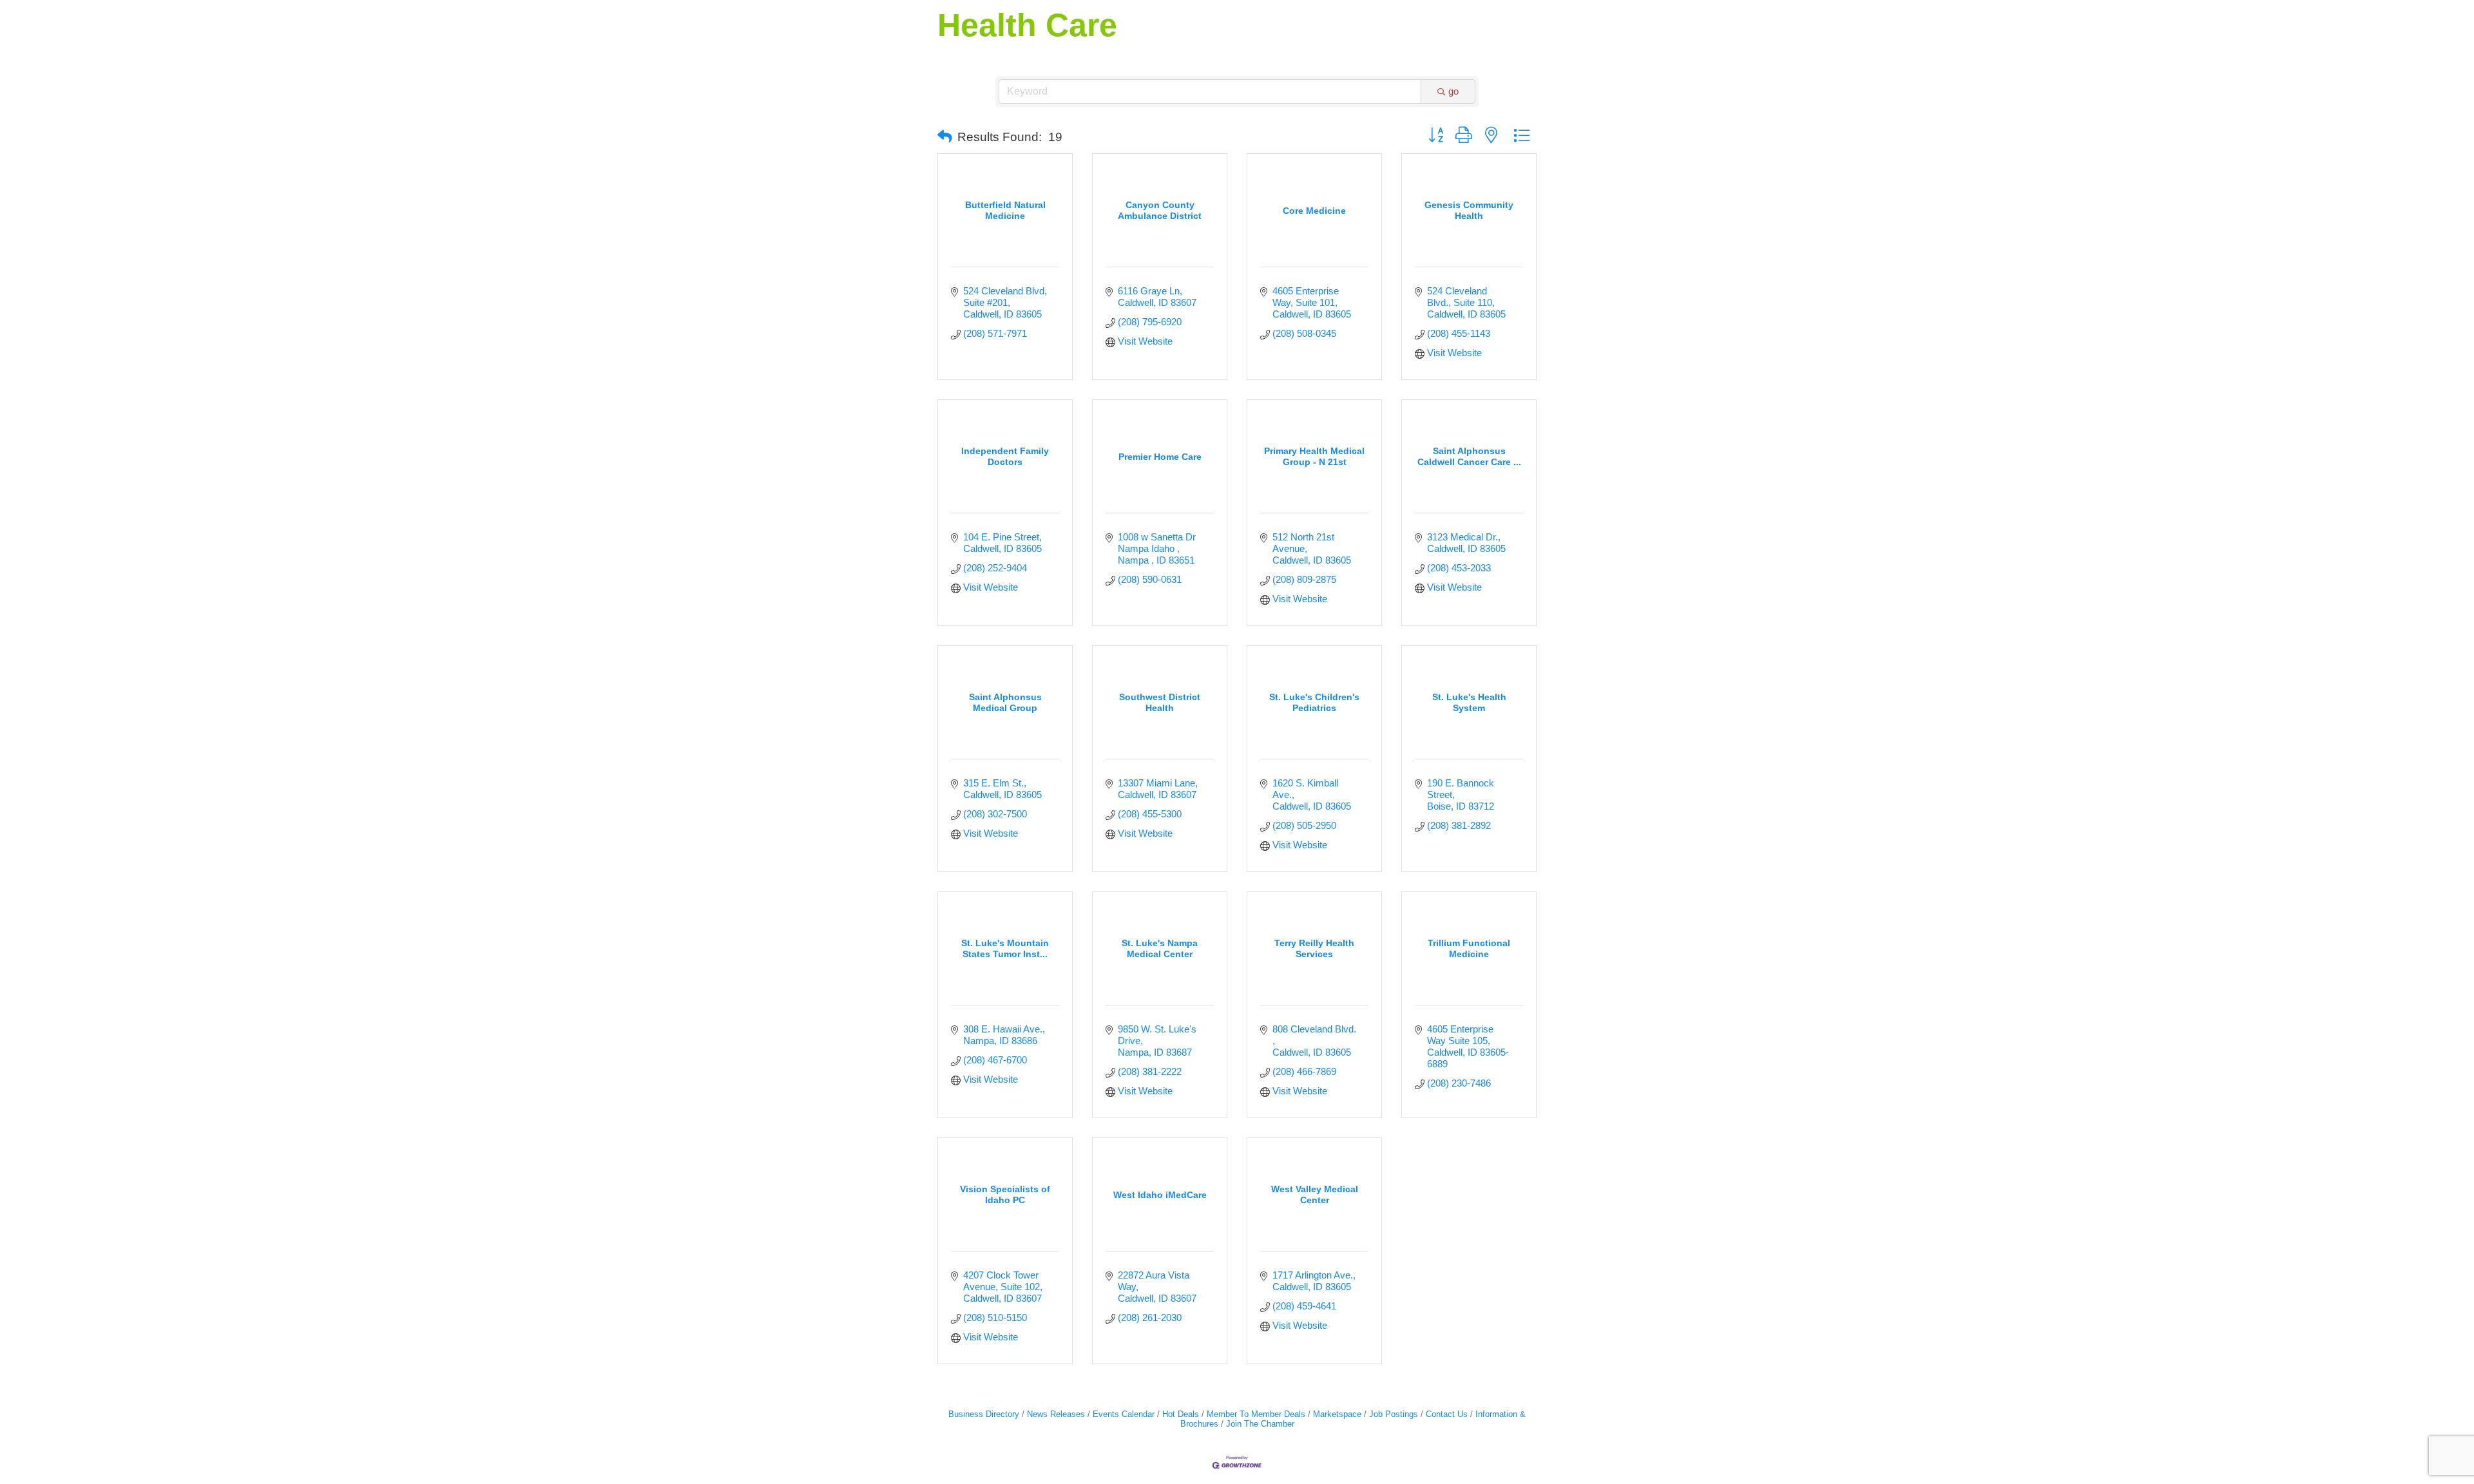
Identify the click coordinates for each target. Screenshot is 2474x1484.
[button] (945, 137)
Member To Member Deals (1256, 1414)
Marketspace (1337, 1414)
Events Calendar (1124, 1414)
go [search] (1453, 91)
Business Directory (984, 1414)
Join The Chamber (1260, 1424)
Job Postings (1394, 1414)
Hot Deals (1181, 1414)
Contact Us (1447, 1414)
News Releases (1056, 1414)
